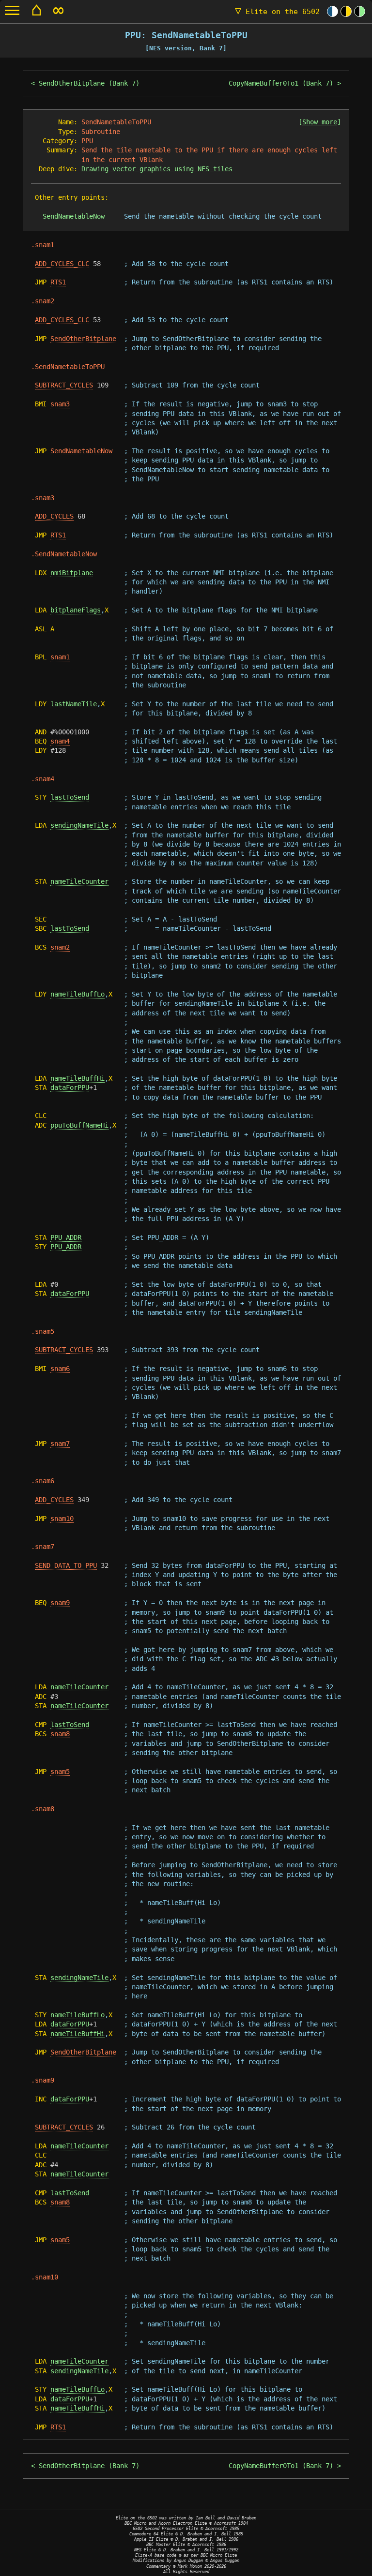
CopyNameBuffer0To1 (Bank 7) (281, 83)
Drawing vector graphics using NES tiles (157, 169)
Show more (320, 122)
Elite (277, 12)
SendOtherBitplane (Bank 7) (89, 83)
